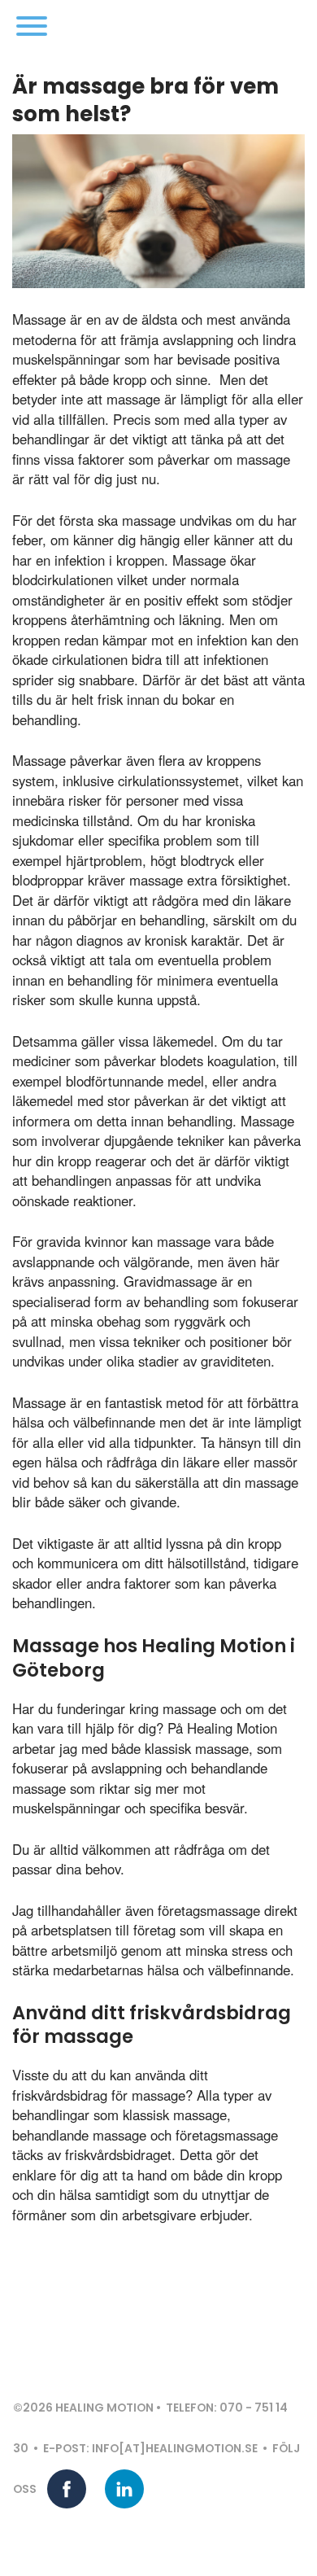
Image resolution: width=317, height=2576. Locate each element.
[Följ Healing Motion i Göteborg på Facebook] (67, 2489)
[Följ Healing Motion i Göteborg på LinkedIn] (124, 2489)
